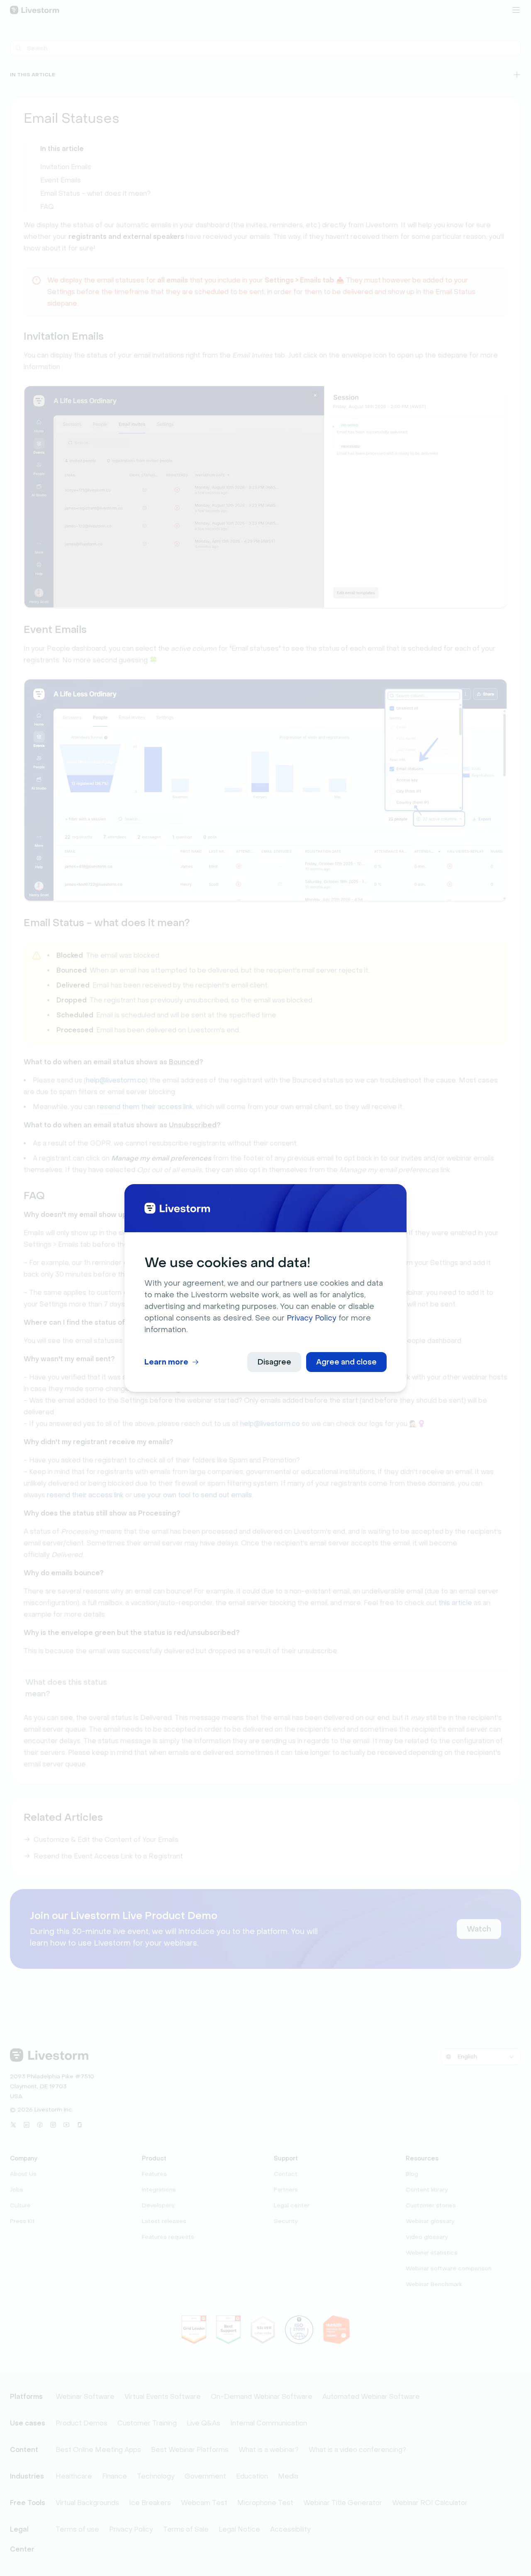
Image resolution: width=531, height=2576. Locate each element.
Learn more (166, 1362)
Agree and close (346, 1362)
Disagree (274, 1362)
